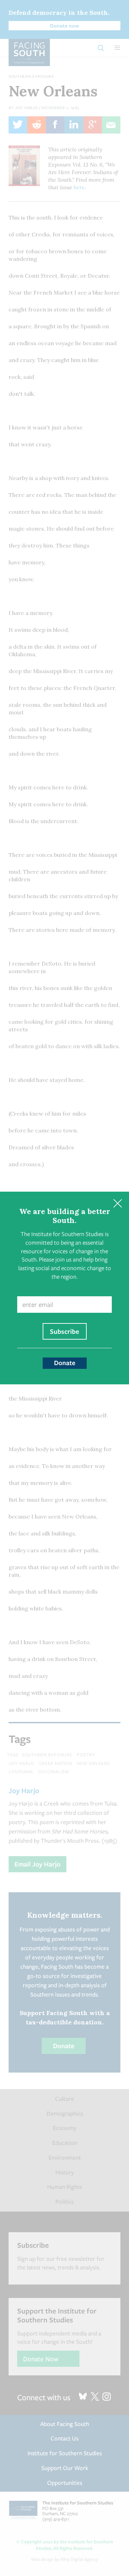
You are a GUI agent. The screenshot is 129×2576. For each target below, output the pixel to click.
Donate (65, 1363)
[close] (117, 1203)
